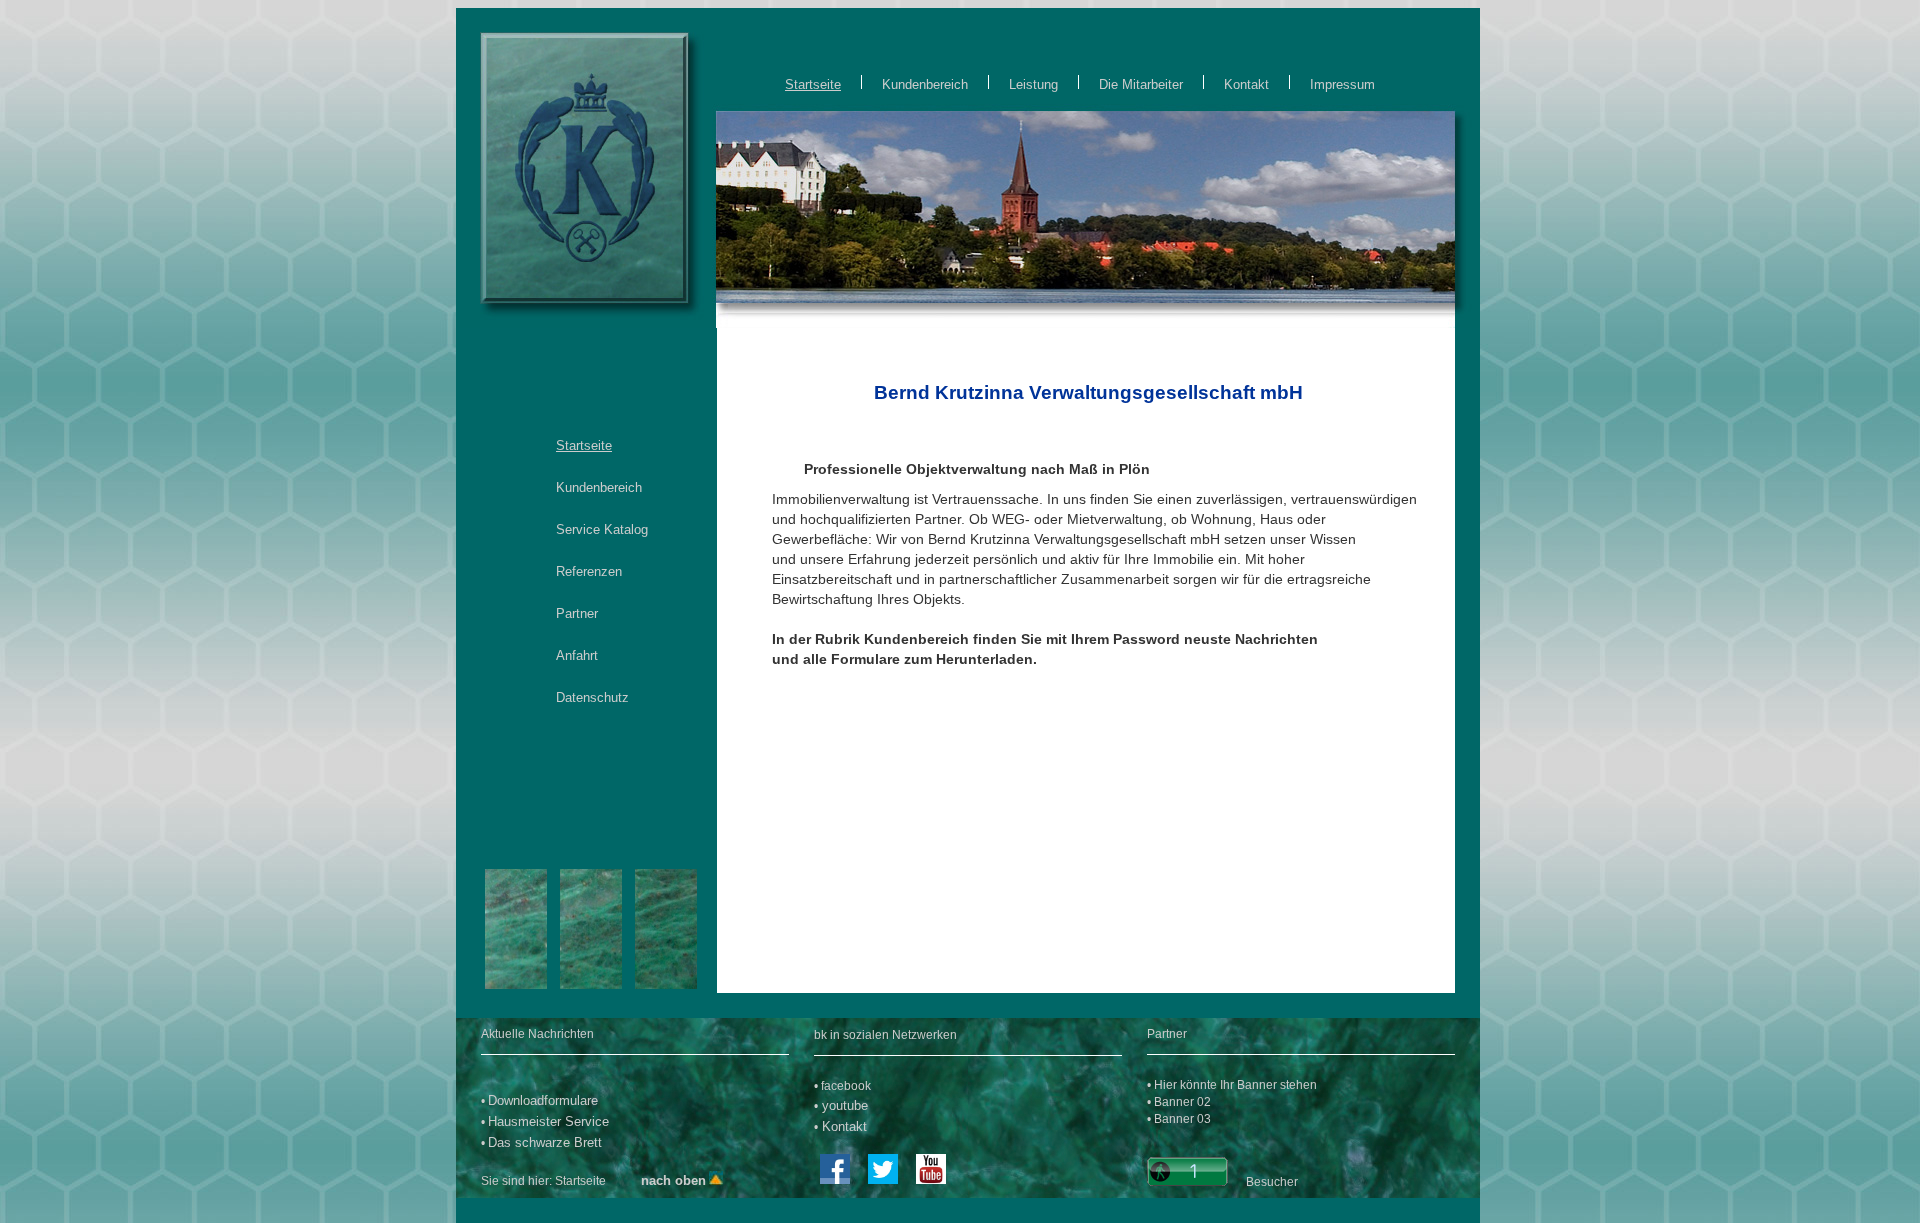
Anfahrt (577, 655)
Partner (577, 613)
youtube (843, 1105)
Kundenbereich (925, 84)
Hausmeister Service (548, 1121)
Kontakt (1246, 84)
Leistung (1033, 84)
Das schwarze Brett (545, 1142)
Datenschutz (592, 697)
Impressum (1338, 84)
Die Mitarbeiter (1141, 84)
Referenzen (589, 571)
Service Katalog (602, 529)
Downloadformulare (543, 1100)
